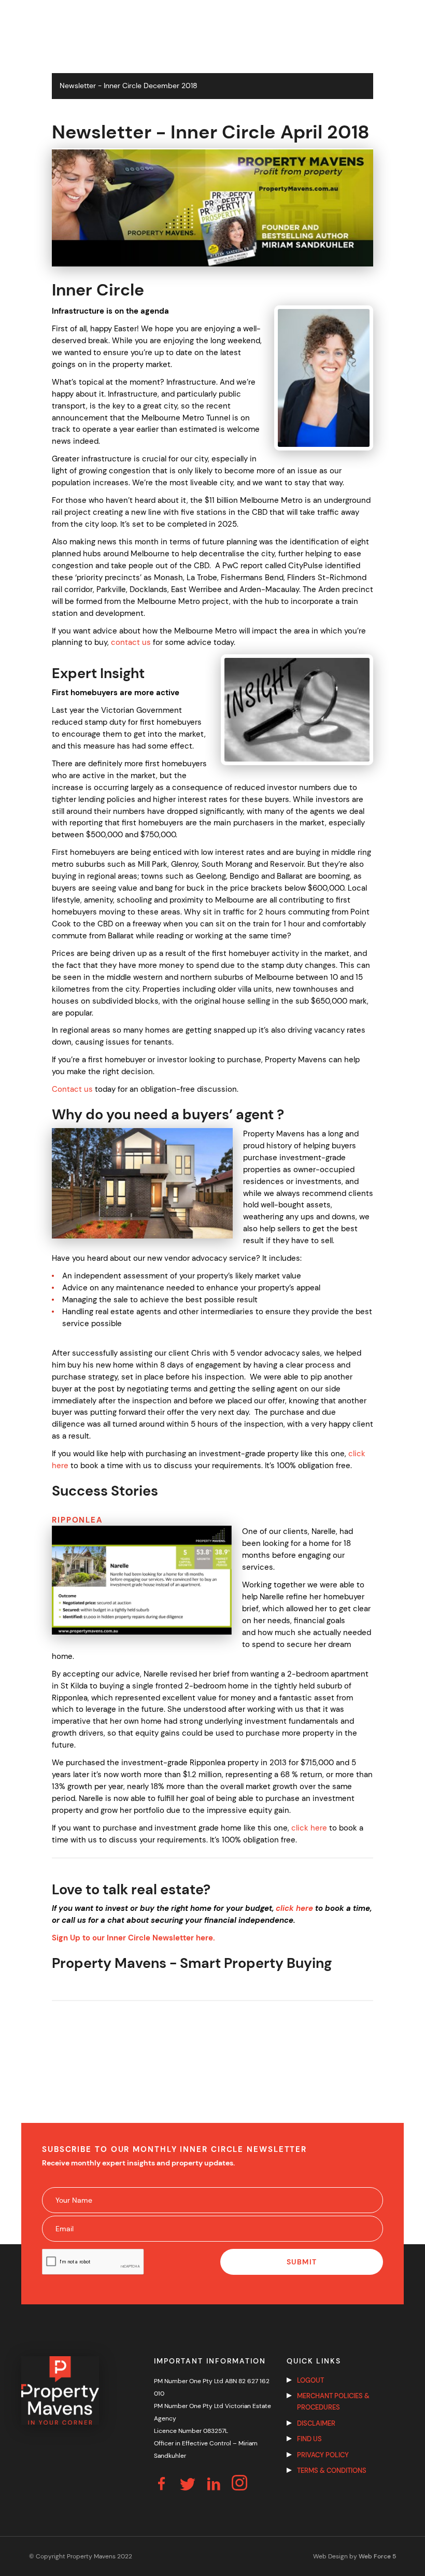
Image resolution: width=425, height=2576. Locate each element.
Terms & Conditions (332, 2471)
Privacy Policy (323, 2455)
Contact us (72, 1089)
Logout (310, 2380)
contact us (131, 642)
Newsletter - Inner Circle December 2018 (129, 86)
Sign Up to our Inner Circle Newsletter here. (133, 1938)
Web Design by (355, 2556)
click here (309, 1828)
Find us (309, 2439)
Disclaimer (316, 2423)
